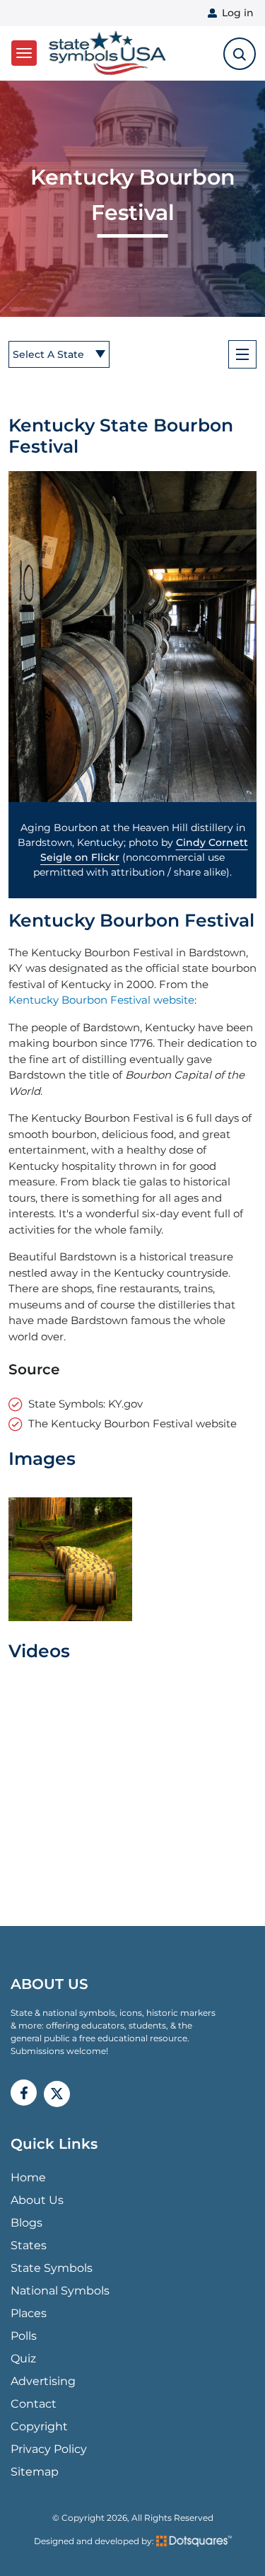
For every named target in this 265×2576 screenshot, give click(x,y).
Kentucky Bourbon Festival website (101, 1000)
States (29, 2245)
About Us (37, 2200)
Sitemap (35, 2472)
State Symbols (52, 2268)
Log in (238, 13)
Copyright (39, 2426)
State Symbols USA (105, 53)
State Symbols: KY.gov (86, 1404)
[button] (132, 637)
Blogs (26, 2223)
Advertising (43, 2381)
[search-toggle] (240, 54)
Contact (34, 2404)
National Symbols (60, 2291)
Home (28, 2177)
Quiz (23, 2359)
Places (29, 2313)
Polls (24, 2336)
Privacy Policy (49, 2449)
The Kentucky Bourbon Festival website (132, 1423)
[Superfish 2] (242, 354)
